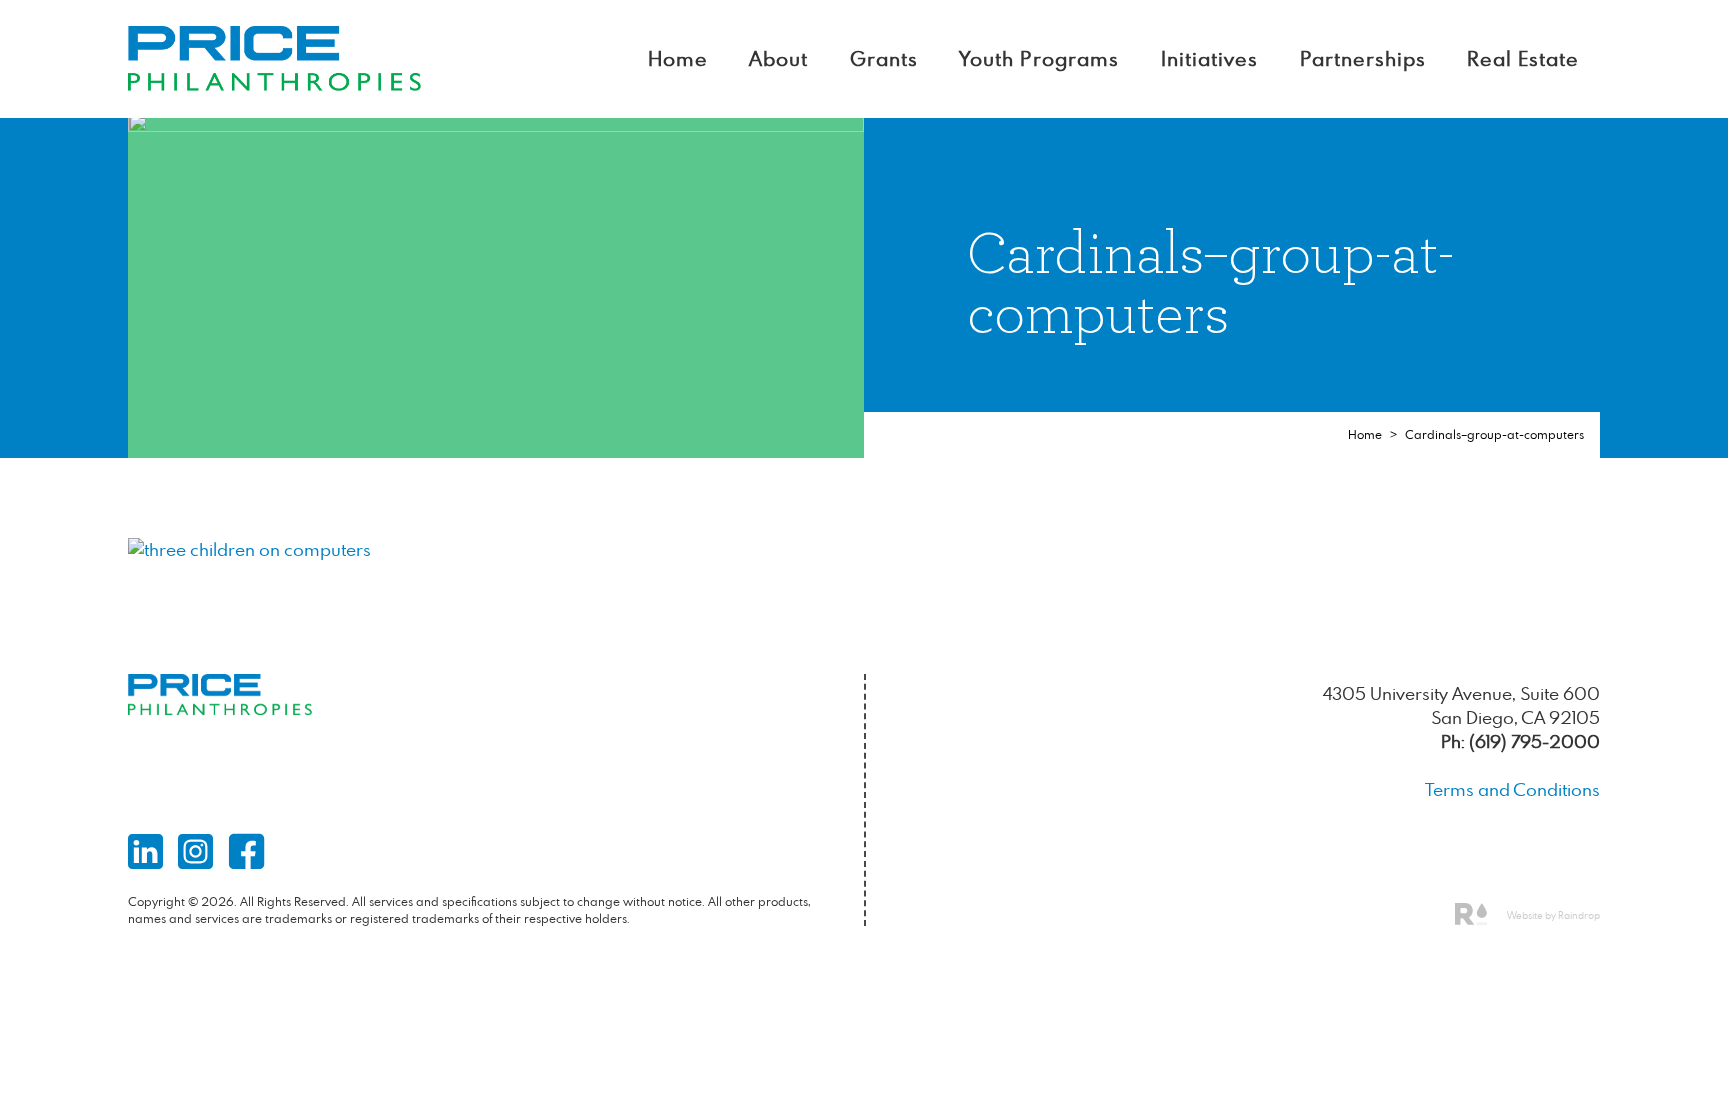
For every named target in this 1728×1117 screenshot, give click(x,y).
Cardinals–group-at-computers (1494, 434)
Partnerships (1363, 58)
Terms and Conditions (1512, 789)
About (778, 58)
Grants (884, 58)
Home (678, 58)
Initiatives (1209, 58)
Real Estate (1523, 58)
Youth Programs (1039, 58)
